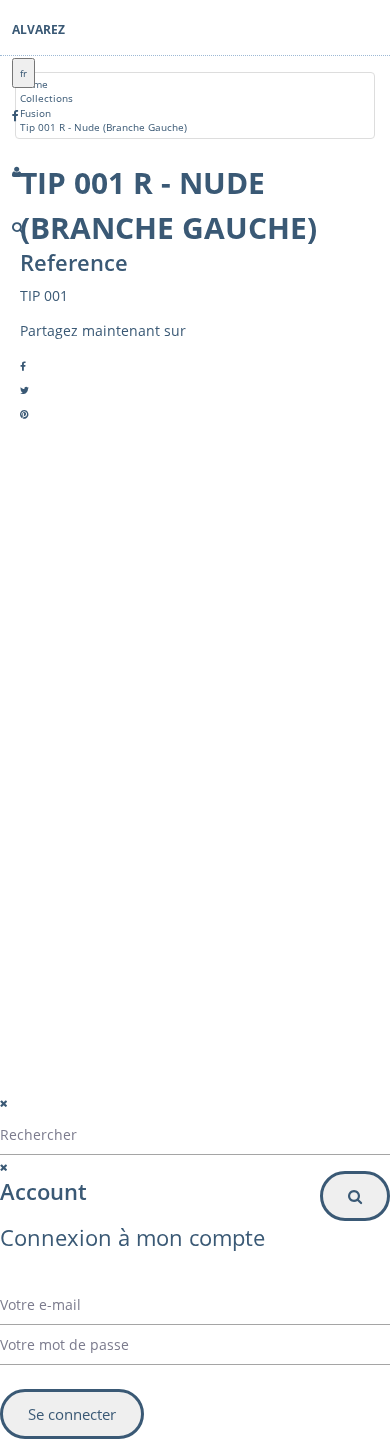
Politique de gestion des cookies (138, 1115)
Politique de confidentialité (121, 1090)
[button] (181, 932)
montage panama (110, 832)
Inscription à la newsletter (115, 973)
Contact (86, 760)
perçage (87, 808)
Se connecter (72, 1414)
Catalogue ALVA (105, 736)
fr (23, 73)
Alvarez (38, 29)
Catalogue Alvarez (111, 712)
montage (89, 784)
